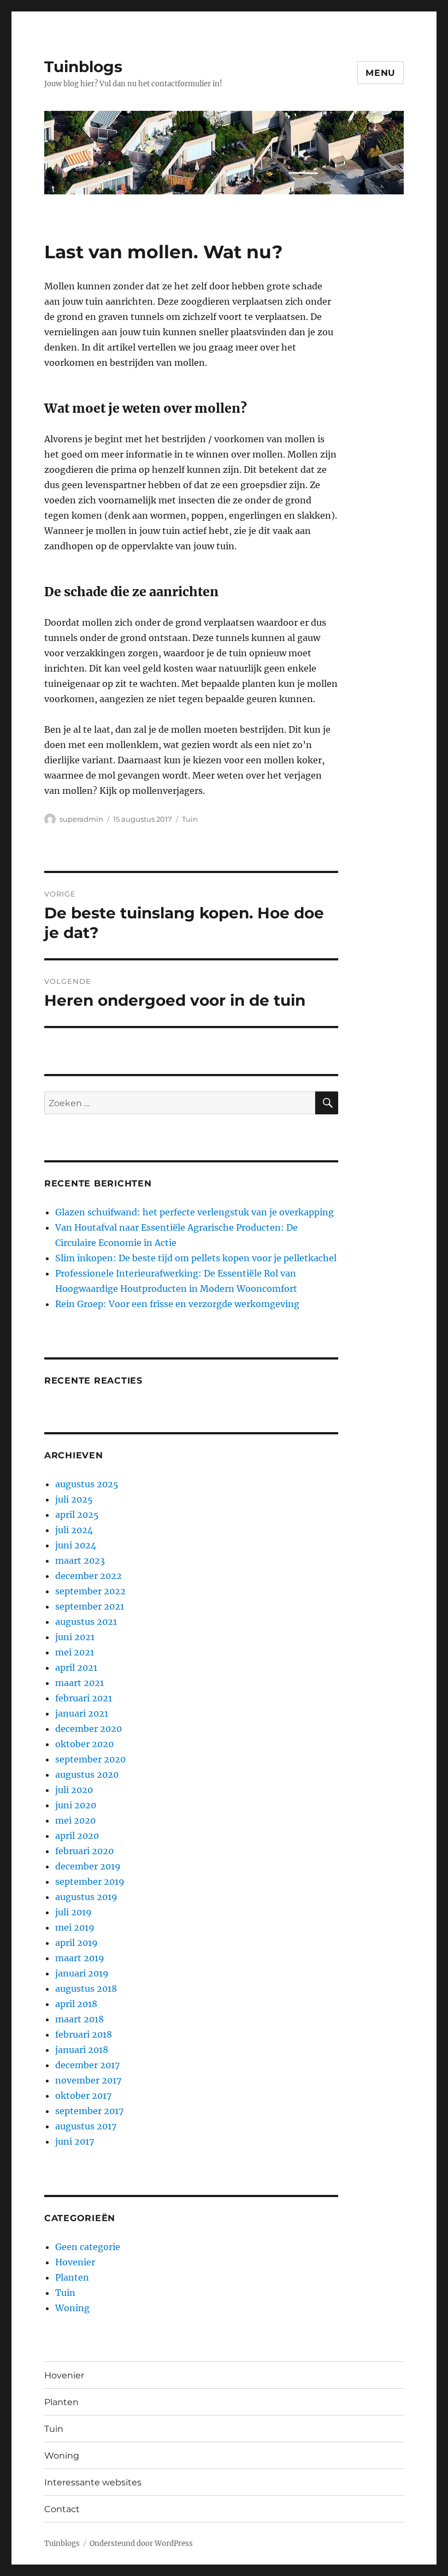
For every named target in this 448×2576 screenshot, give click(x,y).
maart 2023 (80, 1560)
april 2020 (77, 1836)
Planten (72, 2277)
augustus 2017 (86, 2126)
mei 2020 (75, 1820)
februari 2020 (84, 1851)
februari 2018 (84, 2034)
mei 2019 (75, 1927)
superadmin (81, 819)
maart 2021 (79, 1683)
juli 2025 (74, 1499)
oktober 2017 (83, 2096)
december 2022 (89, 1576)
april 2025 (77, 1515)
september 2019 (90, 1881)
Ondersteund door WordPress (141, 2544)
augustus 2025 (87, 1484)
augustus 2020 (87, 1774)
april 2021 (76, 1667)
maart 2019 (80, 1958)
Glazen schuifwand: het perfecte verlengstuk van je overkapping (194, 1212)
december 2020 (89, 1729)
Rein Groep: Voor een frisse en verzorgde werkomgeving (177, 1304)
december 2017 (87, 2065)
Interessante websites (93, 2482)
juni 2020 (76, 1805)
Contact (62, 2509)
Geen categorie (88, 2247)
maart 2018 (79, 2019)
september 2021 (90, 1606)
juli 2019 (73, 1912)
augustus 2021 (86, 1622)
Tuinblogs (83, 67)
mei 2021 (75, 1652)
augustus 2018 (86, 1989)
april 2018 (76, 2004)
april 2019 (76, 1943)
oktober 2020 (84, 1744)
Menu (381, 73)
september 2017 (89, 2111)
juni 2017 (75, 2141)
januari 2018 (82, 2050)
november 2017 (88, 2080)
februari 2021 (84, 1698)
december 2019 (88, 1866)
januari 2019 (82, 1973)
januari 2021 (82, 1713)
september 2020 (90, 1759)
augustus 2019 (86, 1897)
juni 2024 (76, 1545)
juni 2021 (75, 1637)
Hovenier (75, 2262)
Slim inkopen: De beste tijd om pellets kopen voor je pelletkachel (196, 1258)
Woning (72, 2308)
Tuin (190, 819)
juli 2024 (74, 1530)
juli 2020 (74, 1790)
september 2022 (90, 1591)
